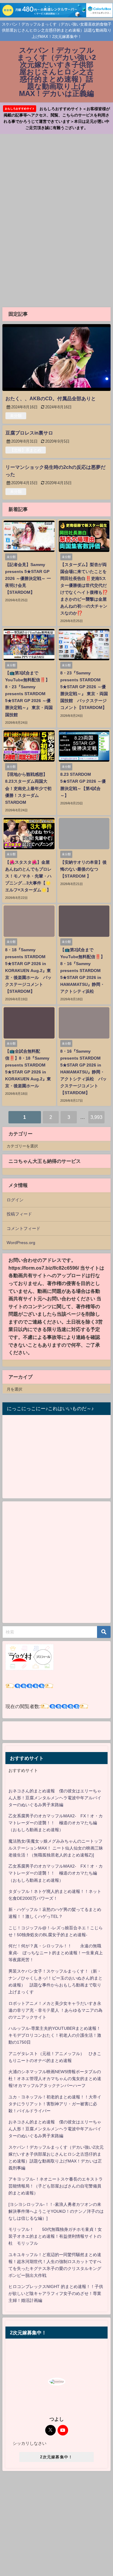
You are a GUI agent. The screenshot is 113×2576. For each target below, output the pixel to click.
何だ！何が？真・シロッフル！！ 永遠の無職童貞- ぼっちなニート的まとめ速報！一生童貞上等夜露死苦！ (56, 1953)
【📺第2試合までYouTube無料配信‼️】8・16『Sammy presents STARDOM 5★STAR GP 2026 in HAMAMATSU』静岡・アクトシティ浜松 (83, 971)
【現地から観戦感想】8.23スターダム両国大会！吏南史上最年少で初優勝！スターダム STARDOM (28, 788)
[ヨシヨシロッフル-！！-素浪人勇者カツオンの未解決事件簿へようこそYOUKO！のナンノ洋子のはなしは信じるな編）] (56, 2211)
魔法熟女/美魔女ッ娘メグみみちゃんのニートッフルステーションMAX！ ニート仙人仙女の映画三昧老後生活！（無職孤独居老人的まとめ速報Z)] (56, 1848)
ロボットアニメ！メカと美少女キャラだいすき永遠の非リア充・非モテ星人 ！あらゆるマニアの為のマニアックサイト (55, 2010)
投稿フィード (19, 1214)
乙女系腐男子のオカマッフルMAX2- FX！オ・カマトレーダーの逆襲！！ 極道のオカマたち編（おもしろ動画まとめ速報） (56, 1823)
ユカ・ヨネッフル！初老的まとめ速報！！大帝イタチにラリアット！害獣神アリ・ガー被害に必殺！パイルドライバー (55, 2104)
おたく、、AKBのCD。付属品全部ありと (51, 398)
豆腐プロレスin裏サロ (29, 433)
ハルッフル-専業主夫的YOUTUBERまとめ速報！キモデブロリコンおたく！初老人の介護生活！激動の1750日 (55, 2035)
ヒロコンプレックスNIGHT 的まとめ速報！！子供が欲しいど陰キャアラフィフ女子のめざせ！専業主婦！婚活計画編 (56, 2293)
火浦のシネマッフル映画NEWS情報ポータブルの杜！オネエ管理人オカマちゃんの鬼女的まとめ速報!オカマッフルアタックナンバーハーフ (55, 2079)
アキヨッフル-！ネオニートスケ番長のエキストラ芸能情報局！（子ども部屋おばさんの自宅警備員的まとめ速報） (56, 2186)
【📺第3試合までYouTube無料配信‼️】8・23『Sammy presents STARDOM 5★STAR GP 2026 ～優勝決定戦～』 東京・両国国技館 (29, 694)
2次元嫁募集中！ (56, 2457)
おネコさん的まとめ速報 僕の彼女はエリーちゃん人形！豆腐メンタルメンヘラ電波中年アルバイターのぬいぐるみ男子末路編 (55, 1798)
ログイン (15, 1200)
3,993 (96, 1117)
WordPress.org (21, 1243)
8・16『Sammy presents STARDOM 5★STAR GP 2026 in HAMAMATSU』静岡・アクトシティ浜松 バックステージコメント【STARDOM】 (83, 1072)
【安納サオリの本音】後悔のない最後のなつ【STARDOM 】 (83, 869)
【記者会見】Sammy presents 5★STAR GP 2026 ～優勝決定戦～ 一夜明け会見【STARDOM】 (28, 578)
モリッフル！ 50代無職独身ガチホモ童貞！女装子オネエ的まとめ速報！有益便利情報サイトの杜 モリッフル (55, 2236)
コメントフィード (24, 1228)
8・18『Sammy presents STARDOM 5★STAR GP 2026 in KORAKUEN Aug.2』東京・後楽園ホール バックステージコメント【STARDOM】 (28, 971)
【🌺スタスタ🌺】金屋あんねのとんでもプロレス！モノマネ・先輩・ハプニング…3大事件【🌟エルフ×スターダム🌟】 (28, 876)
